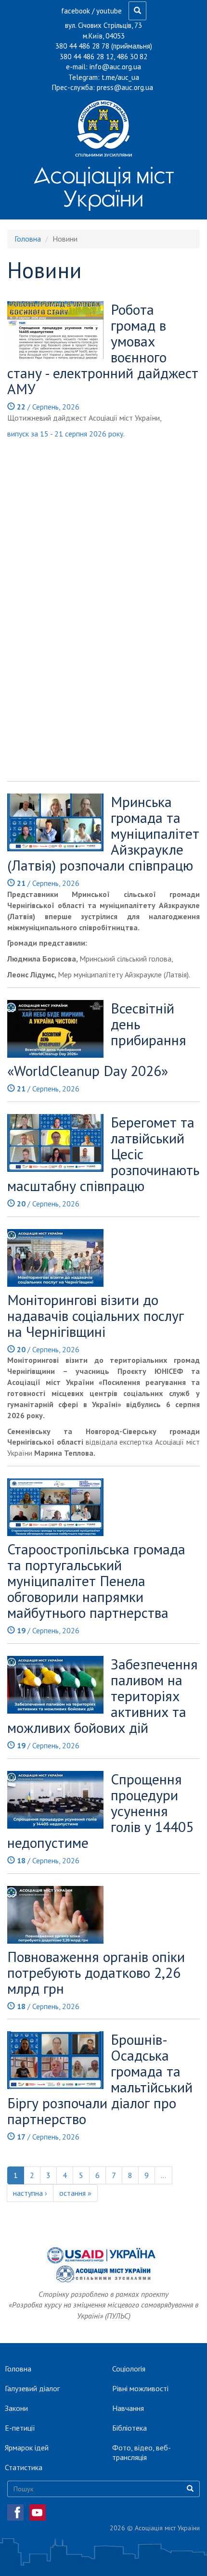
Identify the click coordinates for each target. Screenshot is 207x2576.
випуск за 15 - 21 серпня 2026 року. (67, 434)
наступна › (30, 2193)
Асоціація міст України (104, 187)
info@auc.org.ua (115, 67)
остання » (75, 2193)
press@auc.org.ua (125, 87)
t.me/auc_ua (120, 77)
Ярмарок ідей (27, 2448)
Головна (28, 239)
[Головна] (103, 128)
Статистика (24, 2467)
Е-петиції (20, 2428)
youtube (109, 11)
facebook (76, 11)
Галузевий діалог (32, 2388)
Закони (16, 2408)
